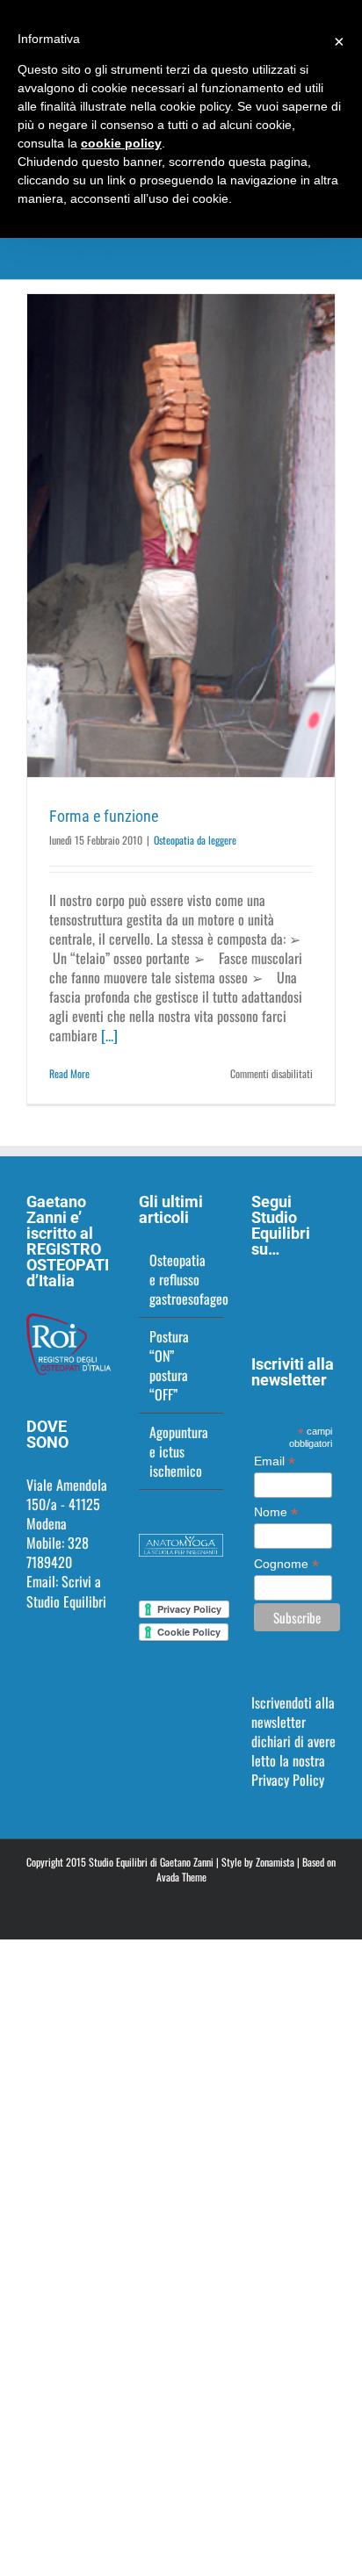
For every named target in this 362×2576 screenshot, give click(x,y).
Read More (69, 1073)
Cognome (286, 1564)
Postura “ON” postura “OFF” (169, 1365)
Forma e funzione (104, 816)
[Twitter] (304, 1293)
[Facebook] (257, 1293)
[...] (109, 1035)
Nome (276, 1512)
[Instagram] (280, 1293)
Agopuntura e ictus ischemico (179, 1451)
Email (275, 1461)
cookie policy (121, 143)
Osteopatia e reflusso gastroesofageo (182, 1279)
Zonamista (275, 1862)
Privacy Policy (288, 1780)
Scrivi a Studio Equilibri (66, 1591)
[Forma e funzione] (181, 536)
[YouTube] (328, 1293)
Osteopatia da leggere (195, 840)
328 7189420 (58, 1552)
